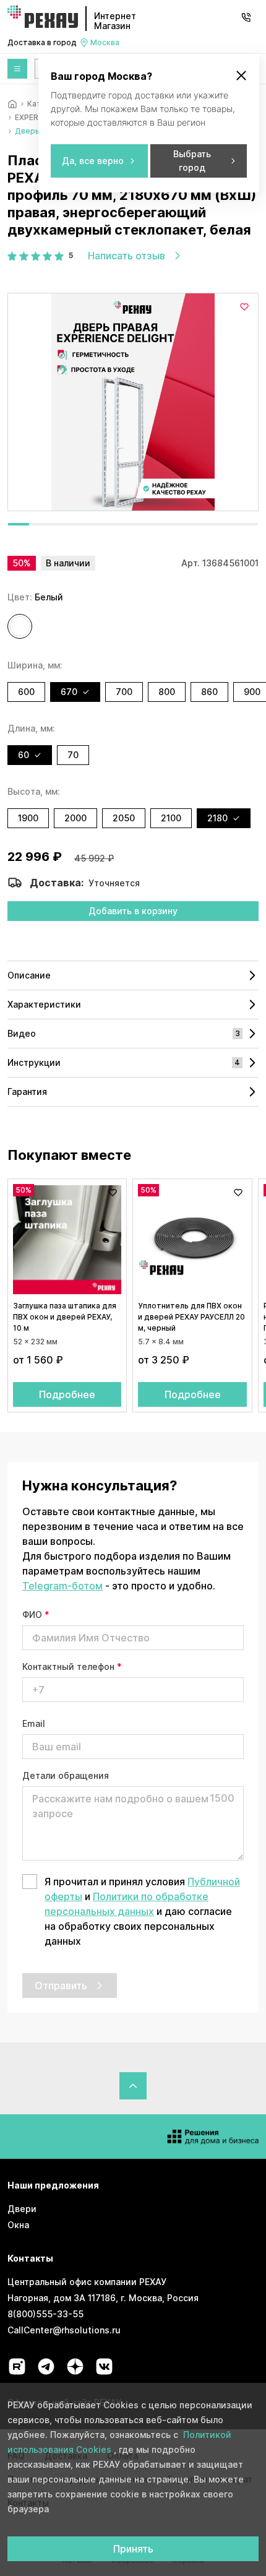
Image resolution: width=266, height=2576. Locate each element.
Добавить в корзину (133, 911)
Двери (22, 2209)
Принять (133, 2549)
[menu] (17, 69)
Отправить (61, 1986)
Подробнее (67, 1394)
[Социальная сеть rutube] (17, 2366)
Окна (18, 2225)
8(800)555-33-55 (45, 2314)
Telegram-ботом (62, 1586)
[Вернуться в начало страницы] (133, 2086)
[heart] (244, 307)
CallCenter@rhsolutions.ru (64, 2330)
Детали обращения (66, 1775)
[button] (20, 626)
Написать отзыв (127, 256)
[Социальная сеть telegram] (46, 2366)
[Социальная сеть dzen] (75, 2366)
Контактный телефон (72, 1666)
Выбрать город (192, 161)
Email (34, 1723)
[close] (241, 76)
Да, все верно (93, 161)
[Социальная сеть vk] (104, 2366)
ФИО (36, 1614)
